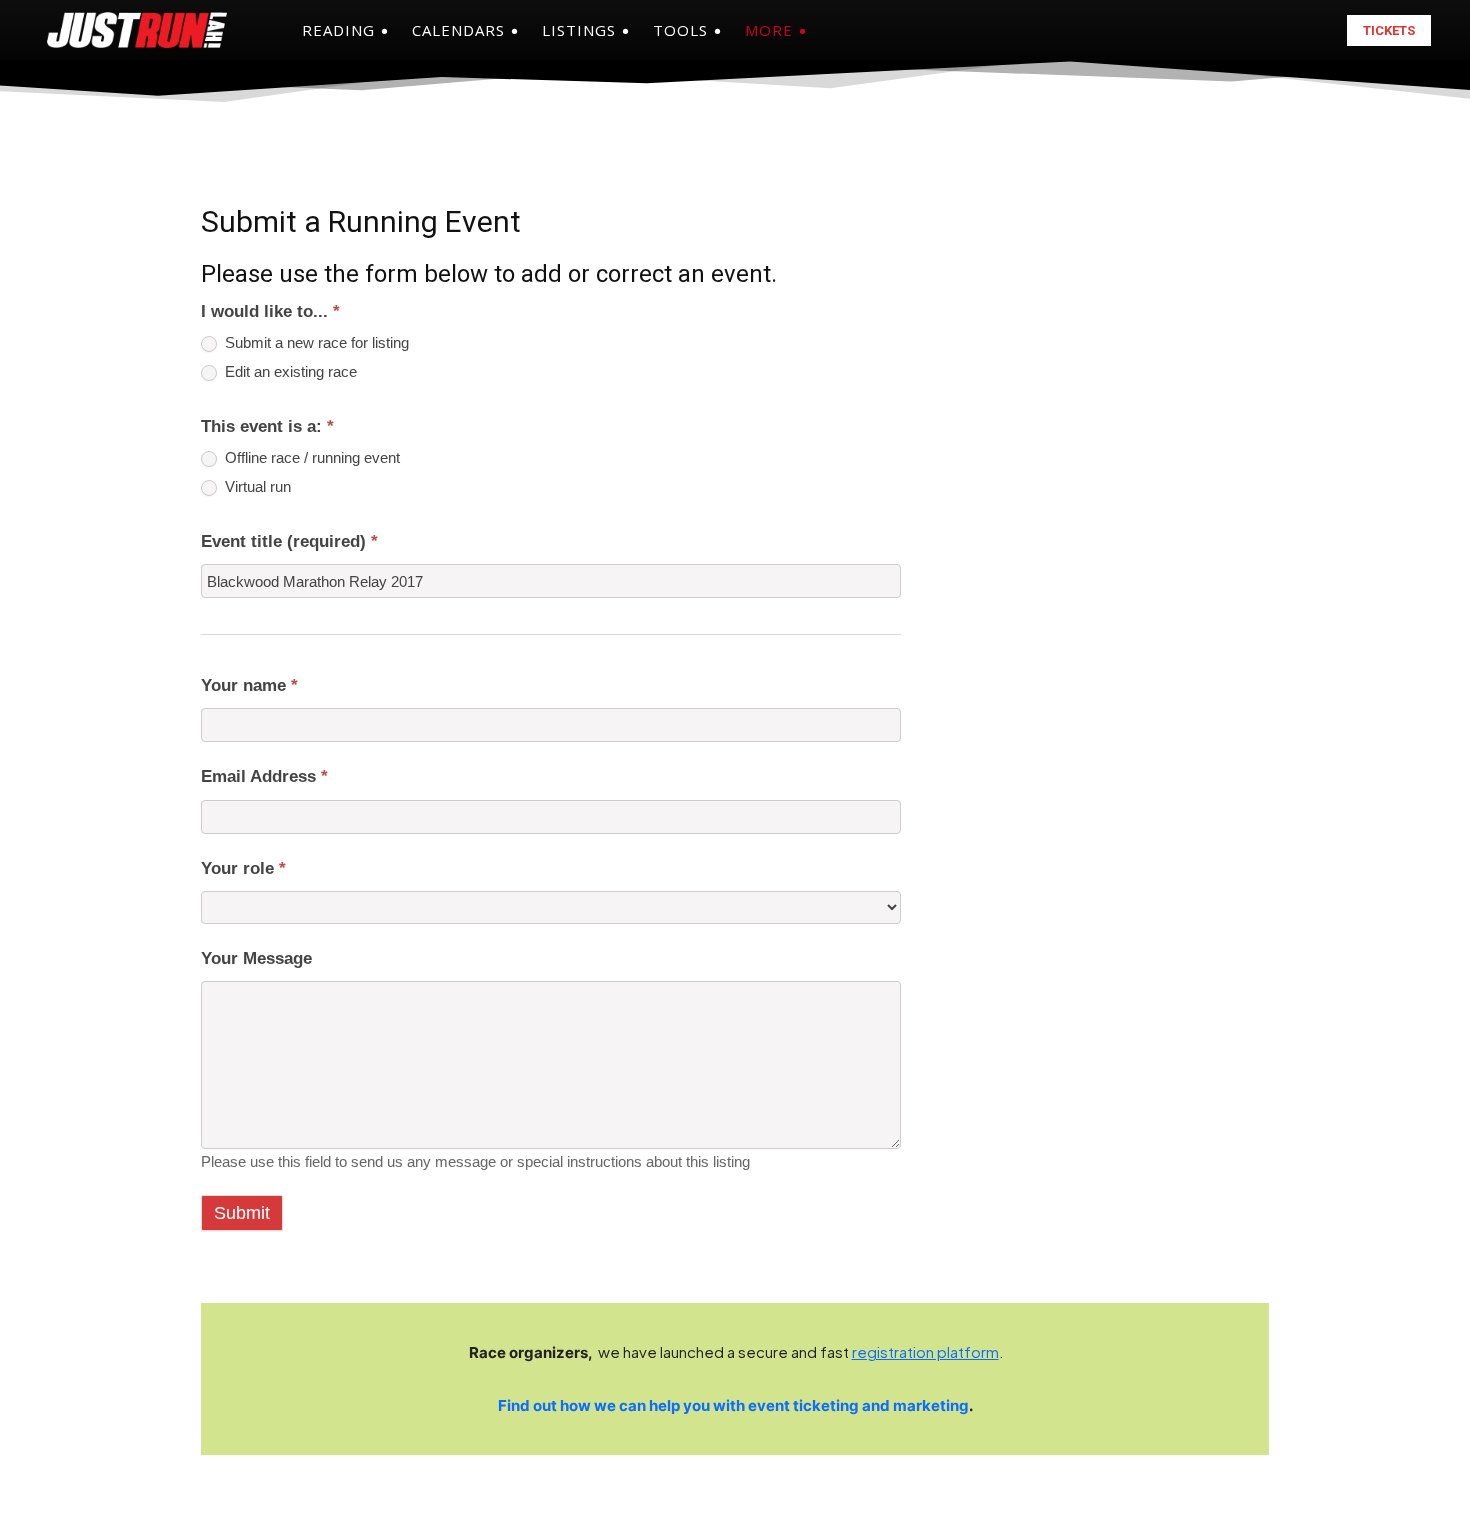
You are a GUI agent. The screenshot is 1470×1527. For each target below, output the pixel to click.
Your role (243, 868)
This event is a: (267, 426)
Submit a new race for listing (315, 343)
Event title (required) (289, 541)
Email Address (264, 776)
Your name (249, 685)
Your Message (256, 958)
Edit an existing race (289, 372)
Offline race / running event (310, 458)
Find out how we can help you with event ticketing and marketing (733, 1405)
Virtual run (256, 487)
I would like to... (270, 311)
